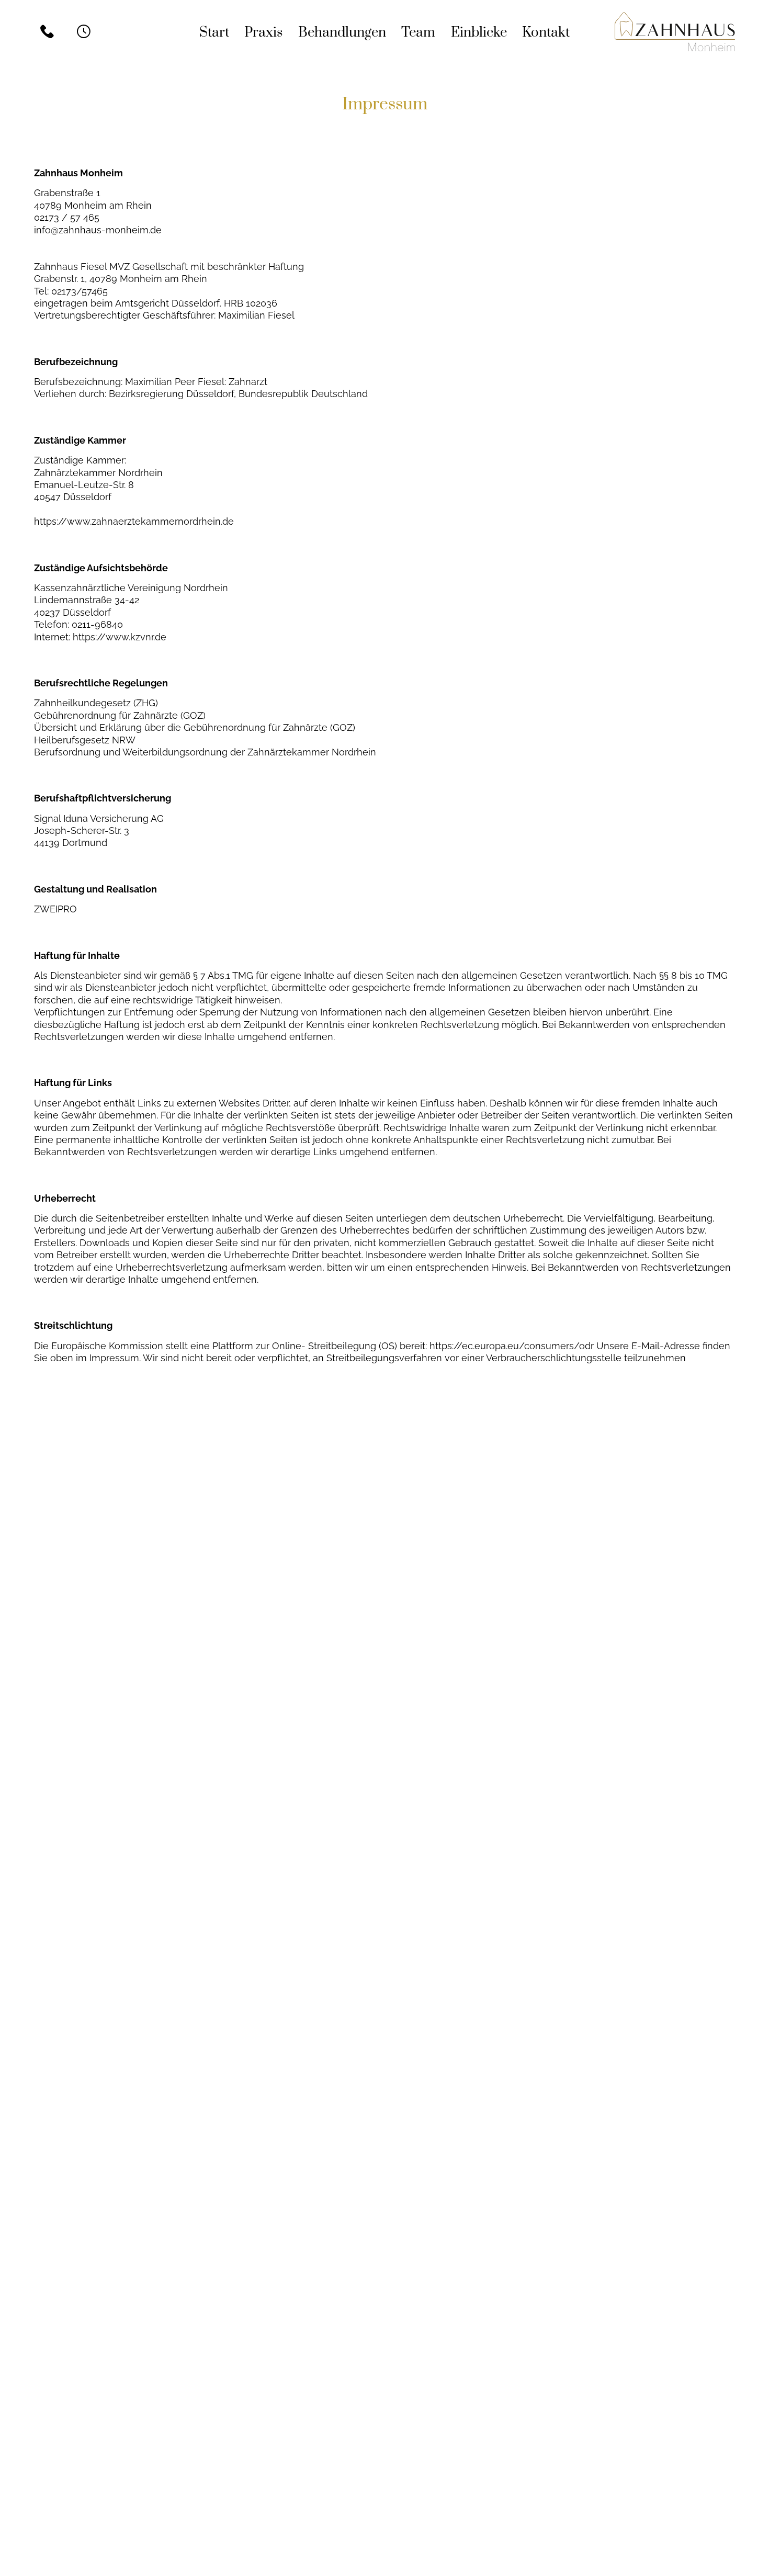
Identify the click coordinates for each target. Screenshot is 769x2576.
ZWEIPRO (55, 909)
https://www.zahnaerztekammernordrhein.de (134, 521)
